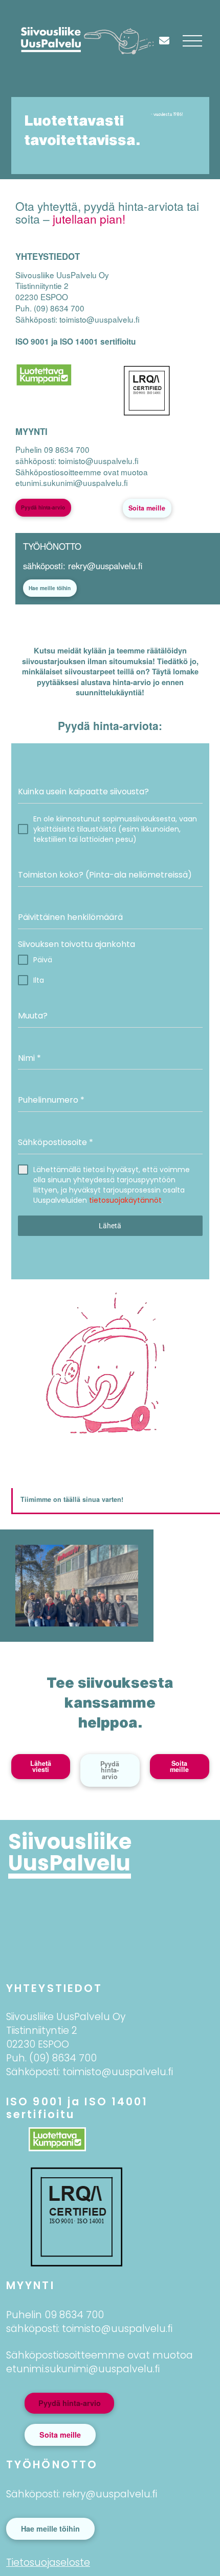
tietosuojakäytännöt (125, 1200)
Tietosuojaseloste (48, 2562)
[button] (192, 41)
